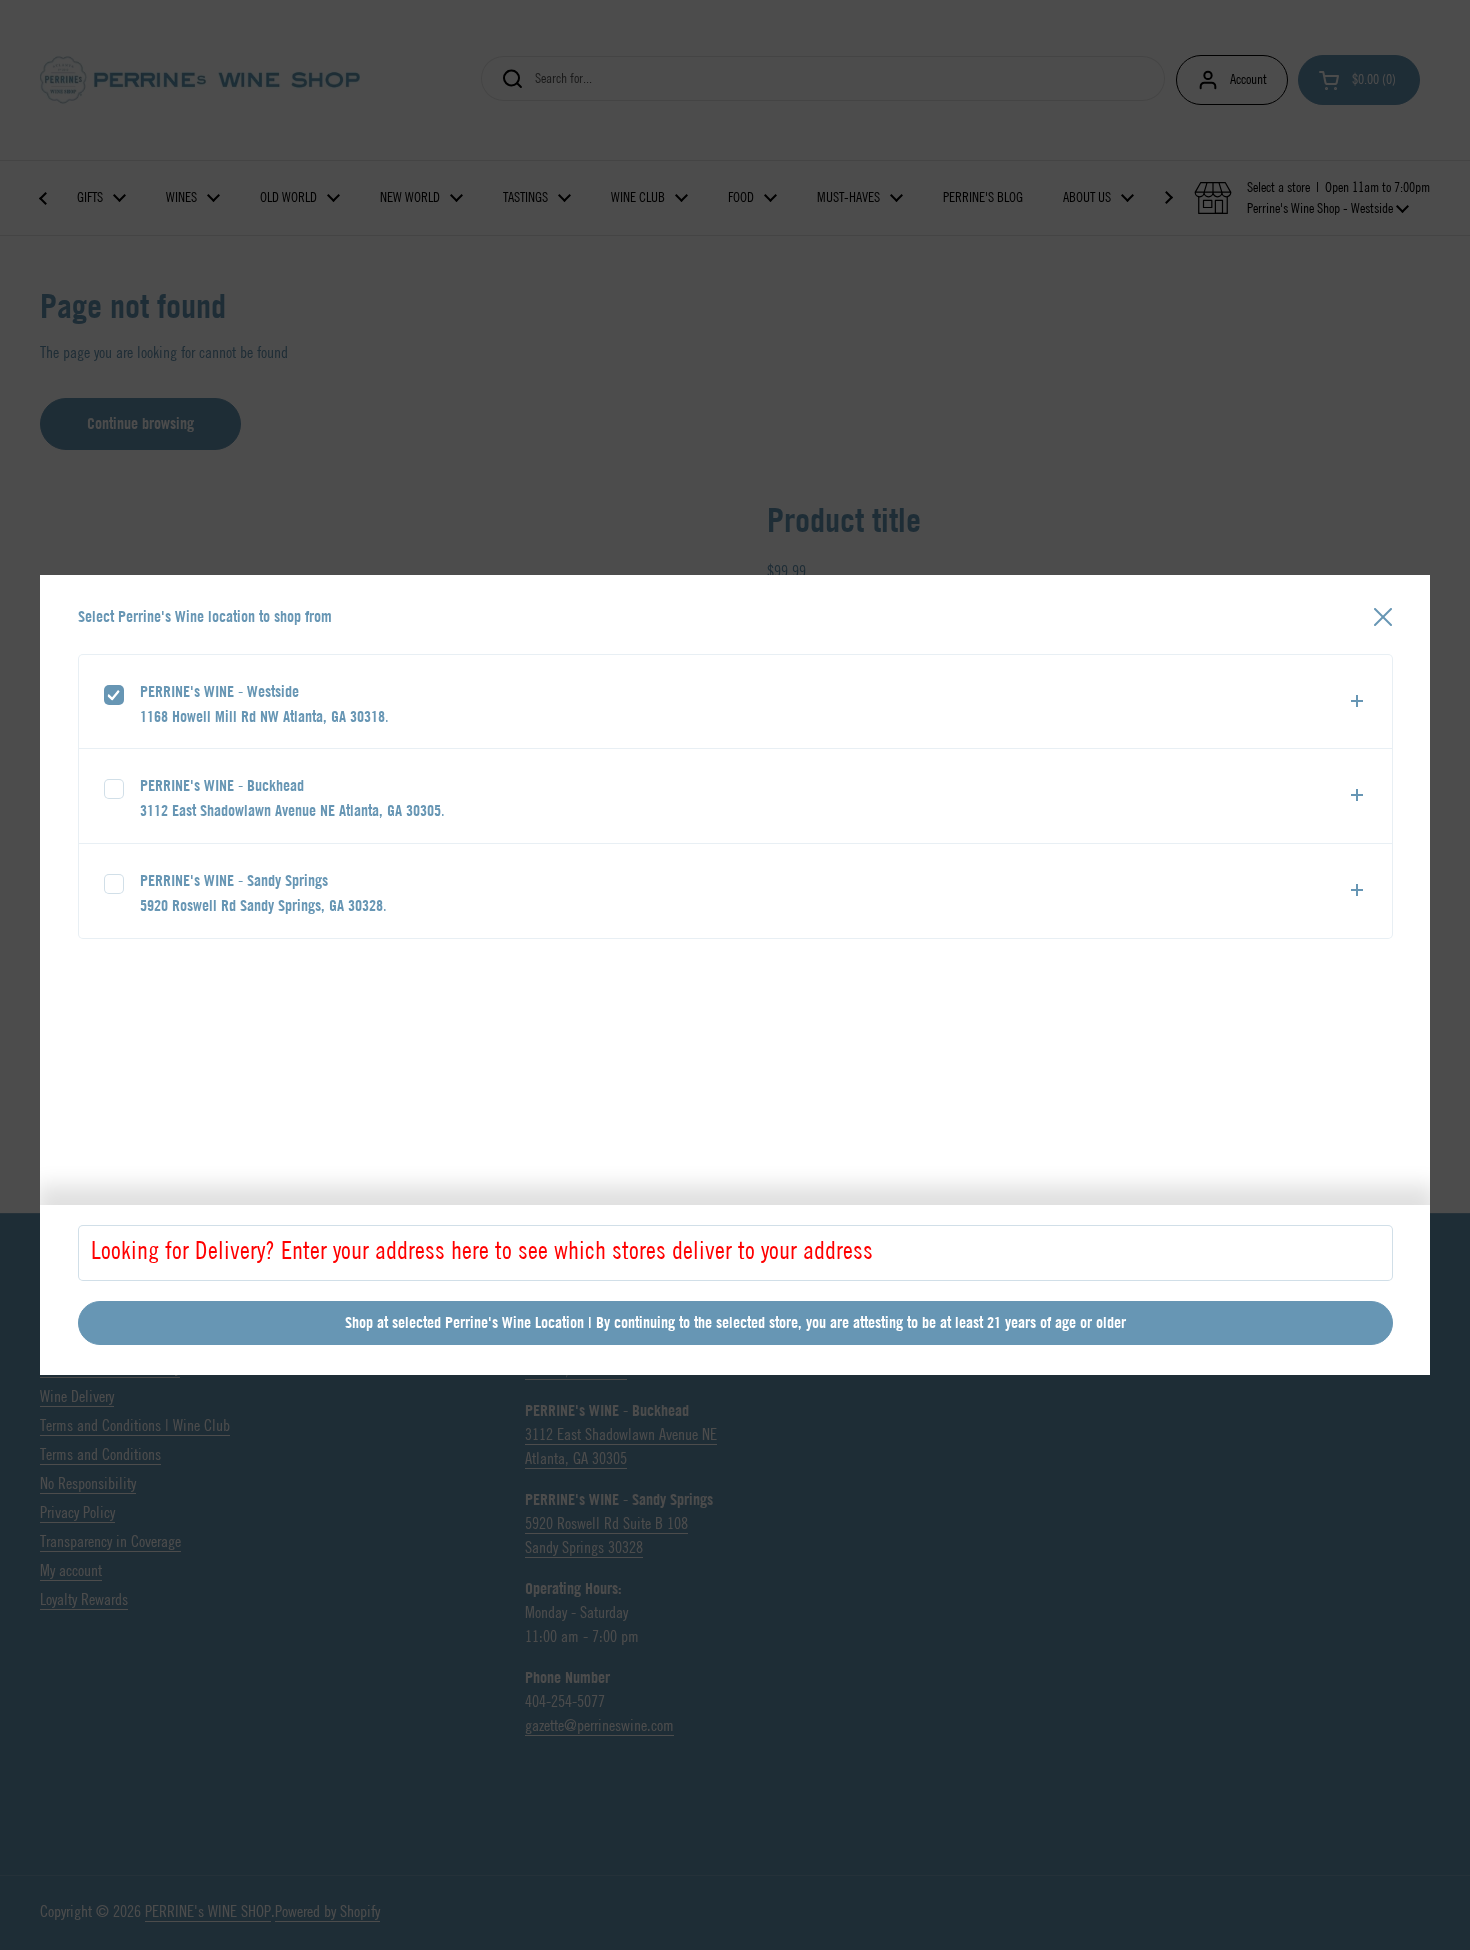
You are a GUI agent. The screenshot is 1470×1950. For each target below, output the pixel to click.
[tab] (735, 702)
